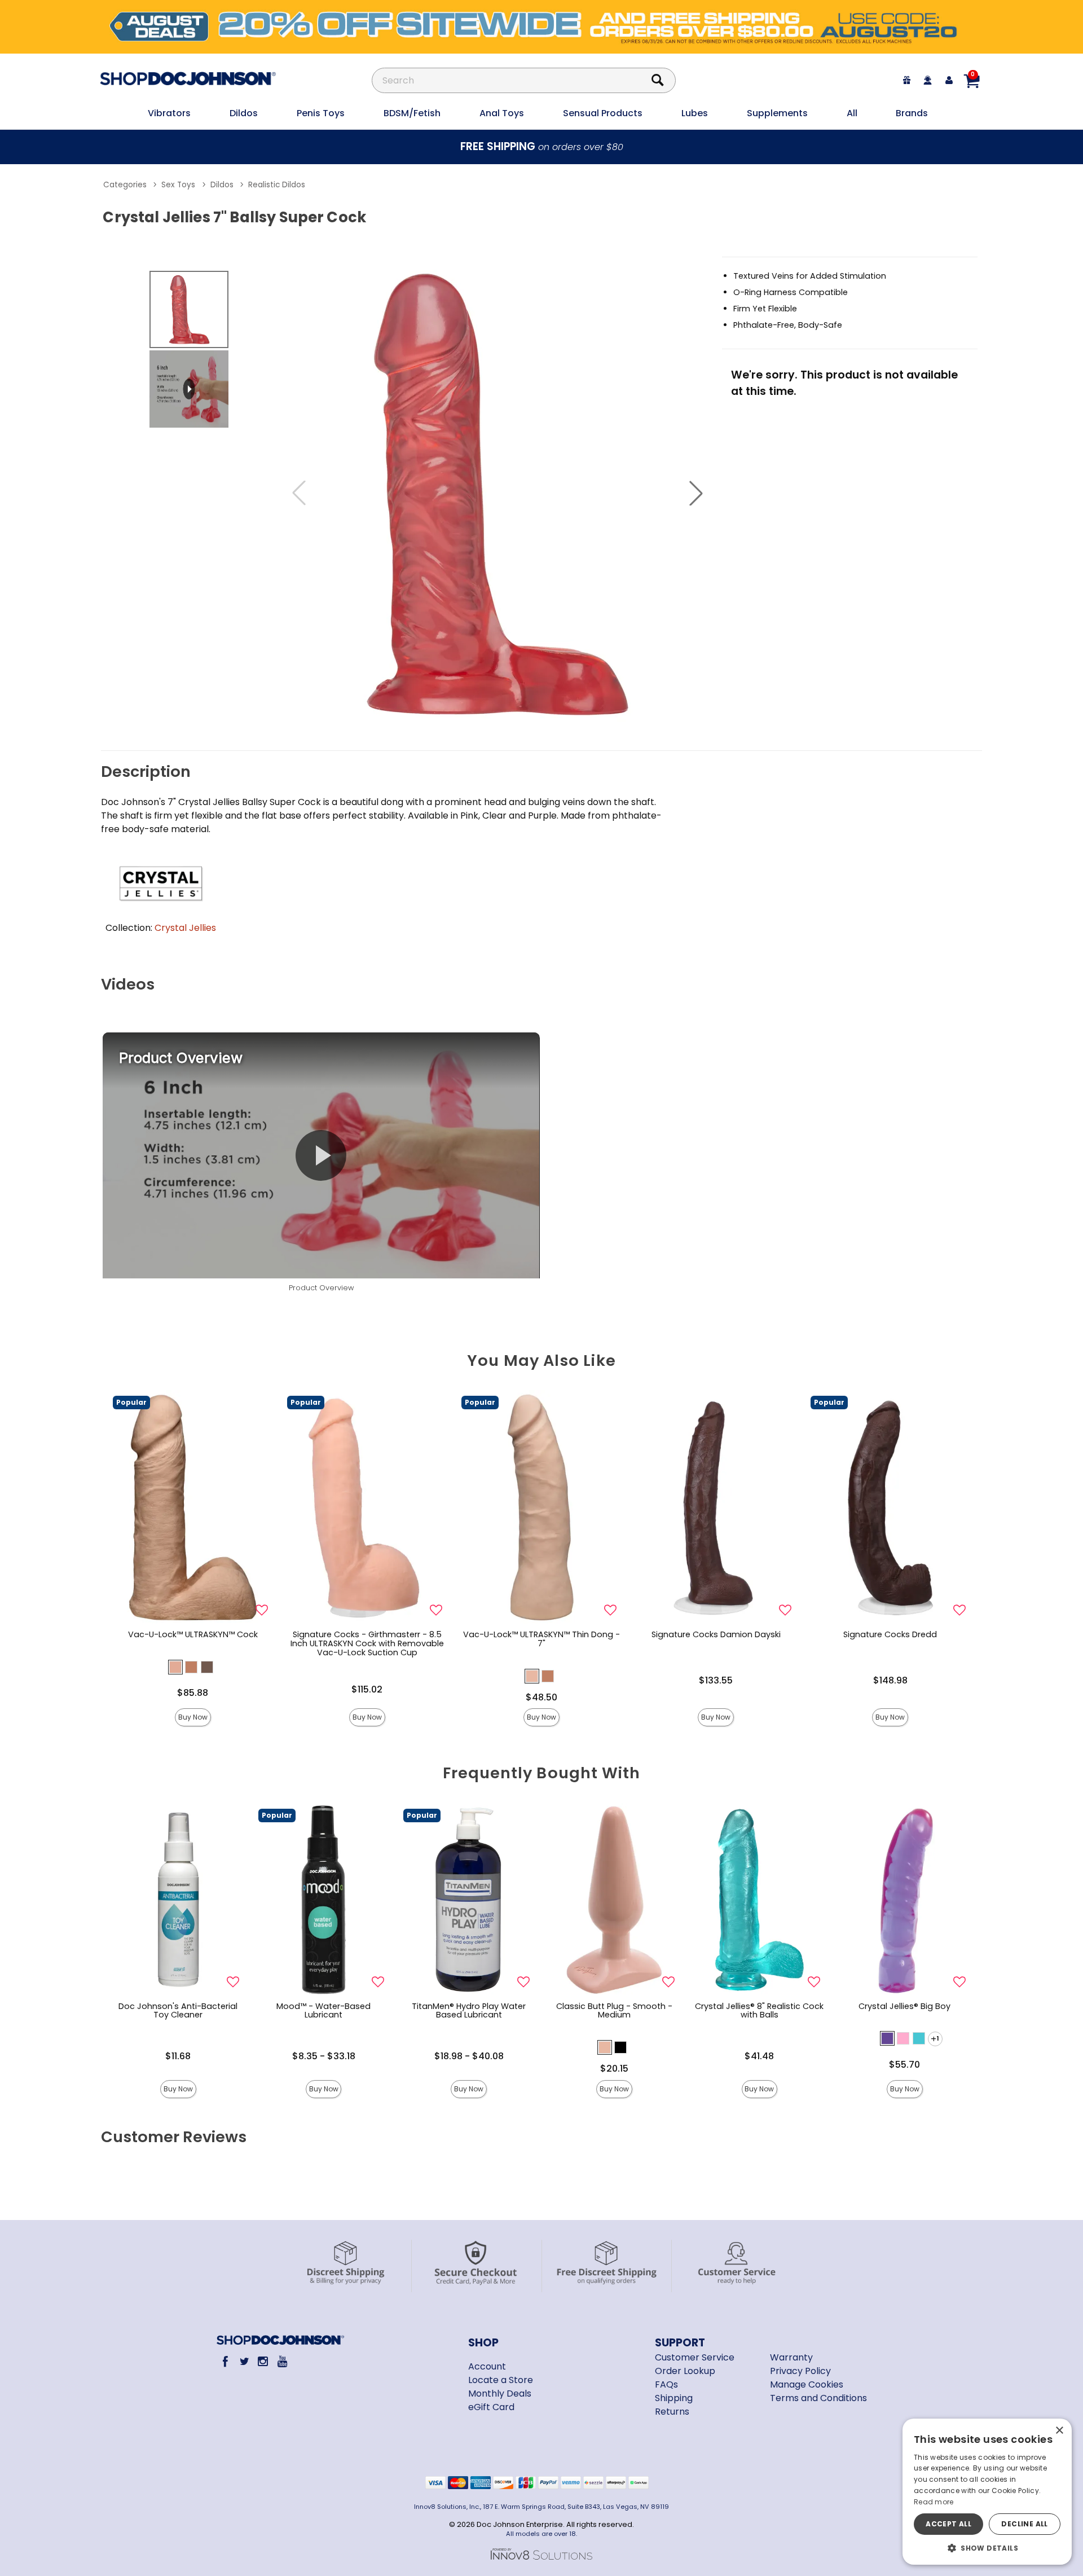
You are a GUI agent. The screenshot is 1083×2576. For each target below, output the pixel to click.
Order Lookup (685, 2371)
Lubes (695, 113)
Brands (912, 113)
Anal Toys (502, 113)
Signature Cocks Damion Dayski (716, 1634)
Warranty (791, 2357)
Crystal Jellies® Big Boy (904, 2006)
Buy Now (193, 1717)
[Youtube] (282, 2361)
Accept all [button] (948, 2524)
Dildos (244, 113)
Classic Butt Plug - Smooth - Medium (614, 2011)
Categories (125, 185)
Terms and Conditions (818, 2398)
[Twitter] (244, 2361)
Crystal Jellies (185, 928)
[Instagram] (263, 2361)
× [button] (1059, 2431)
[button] (696, 493)
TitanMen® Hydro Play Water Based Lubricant (469, 2011)
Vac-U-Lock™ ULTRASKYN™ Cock (193, 1634)
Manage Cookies (807, 2384)
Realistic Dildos (277, 185)
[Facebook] (225, 2361)
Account (487, 2366)
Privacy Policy (800, 2371)
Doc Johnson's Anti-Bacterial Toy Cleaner (178, 2011)
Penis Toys (321, 113)
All (852, 113)
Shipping (674, 2398)
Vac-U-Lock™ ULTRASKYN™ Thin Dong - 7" (541, 1639)
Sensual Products (603, 113)
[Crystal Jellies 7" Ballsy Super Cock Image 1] (498, 493)
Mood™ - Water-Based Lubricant (323, 2011)
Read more (934, 2502)
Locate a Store (501, 2380)
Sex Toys (178, 185)
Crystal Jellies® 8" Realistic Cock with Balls (759, 2011)
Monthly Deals (500, 2393)
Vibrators (169, 113)
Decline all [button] (1024, 2524)
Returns (672, 2412)
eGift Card (491, 2407)
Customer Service (695, 2357)
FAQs (666, 2384)
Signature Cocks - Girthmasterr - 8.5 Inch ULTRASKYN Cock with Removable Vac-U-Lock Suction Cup (367, 1643)
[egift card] (907, 80)
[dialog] (987, 2492)
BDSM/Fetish (412, 113)
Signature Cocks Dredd (890, 1634)
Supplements (777, 113)
